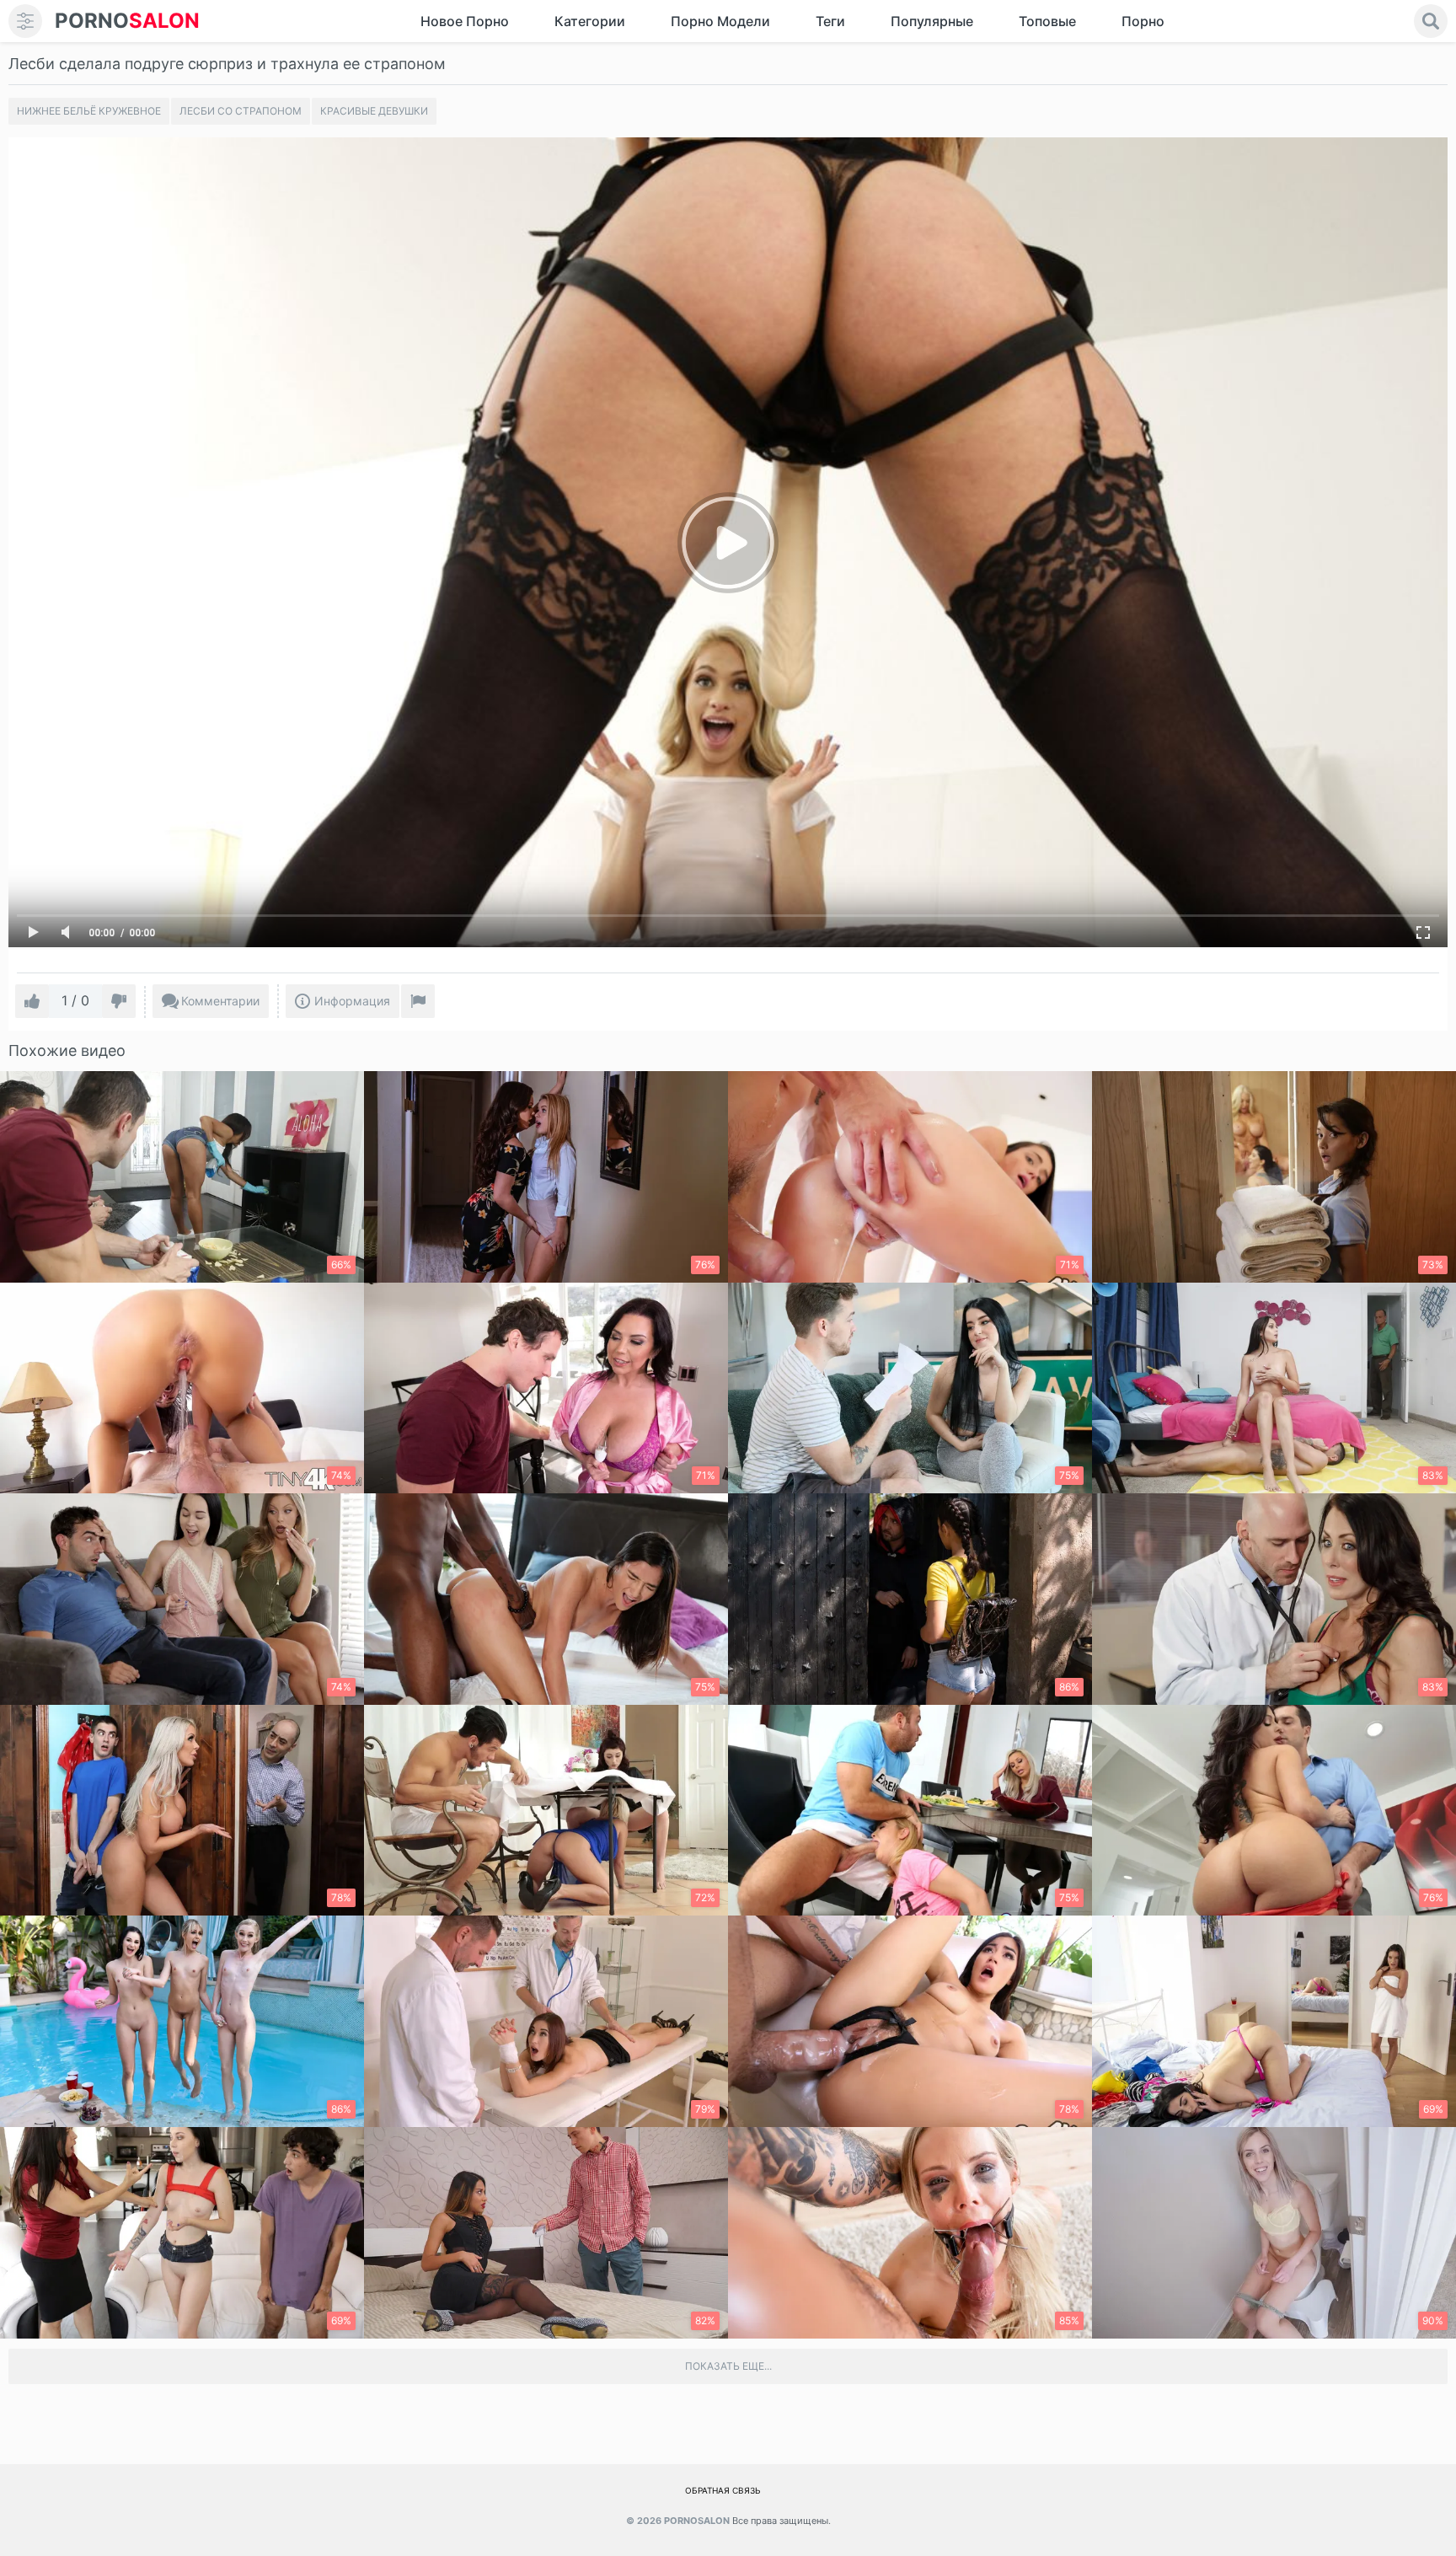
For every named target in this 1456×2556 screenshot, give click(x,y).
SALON (127, 21)
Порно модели (720, 21)
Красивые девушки (374, 111)
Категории (590, 21)
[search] (1431, 21)
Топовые (1047, 21)
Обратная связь (723, 2490)
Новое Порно (465, 21)
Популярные (932, 21)
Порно (1143, 21)
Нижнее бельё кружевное (89, 111)
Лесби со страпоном (241, 111)
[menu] (25, 21)
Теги (830, 21)
